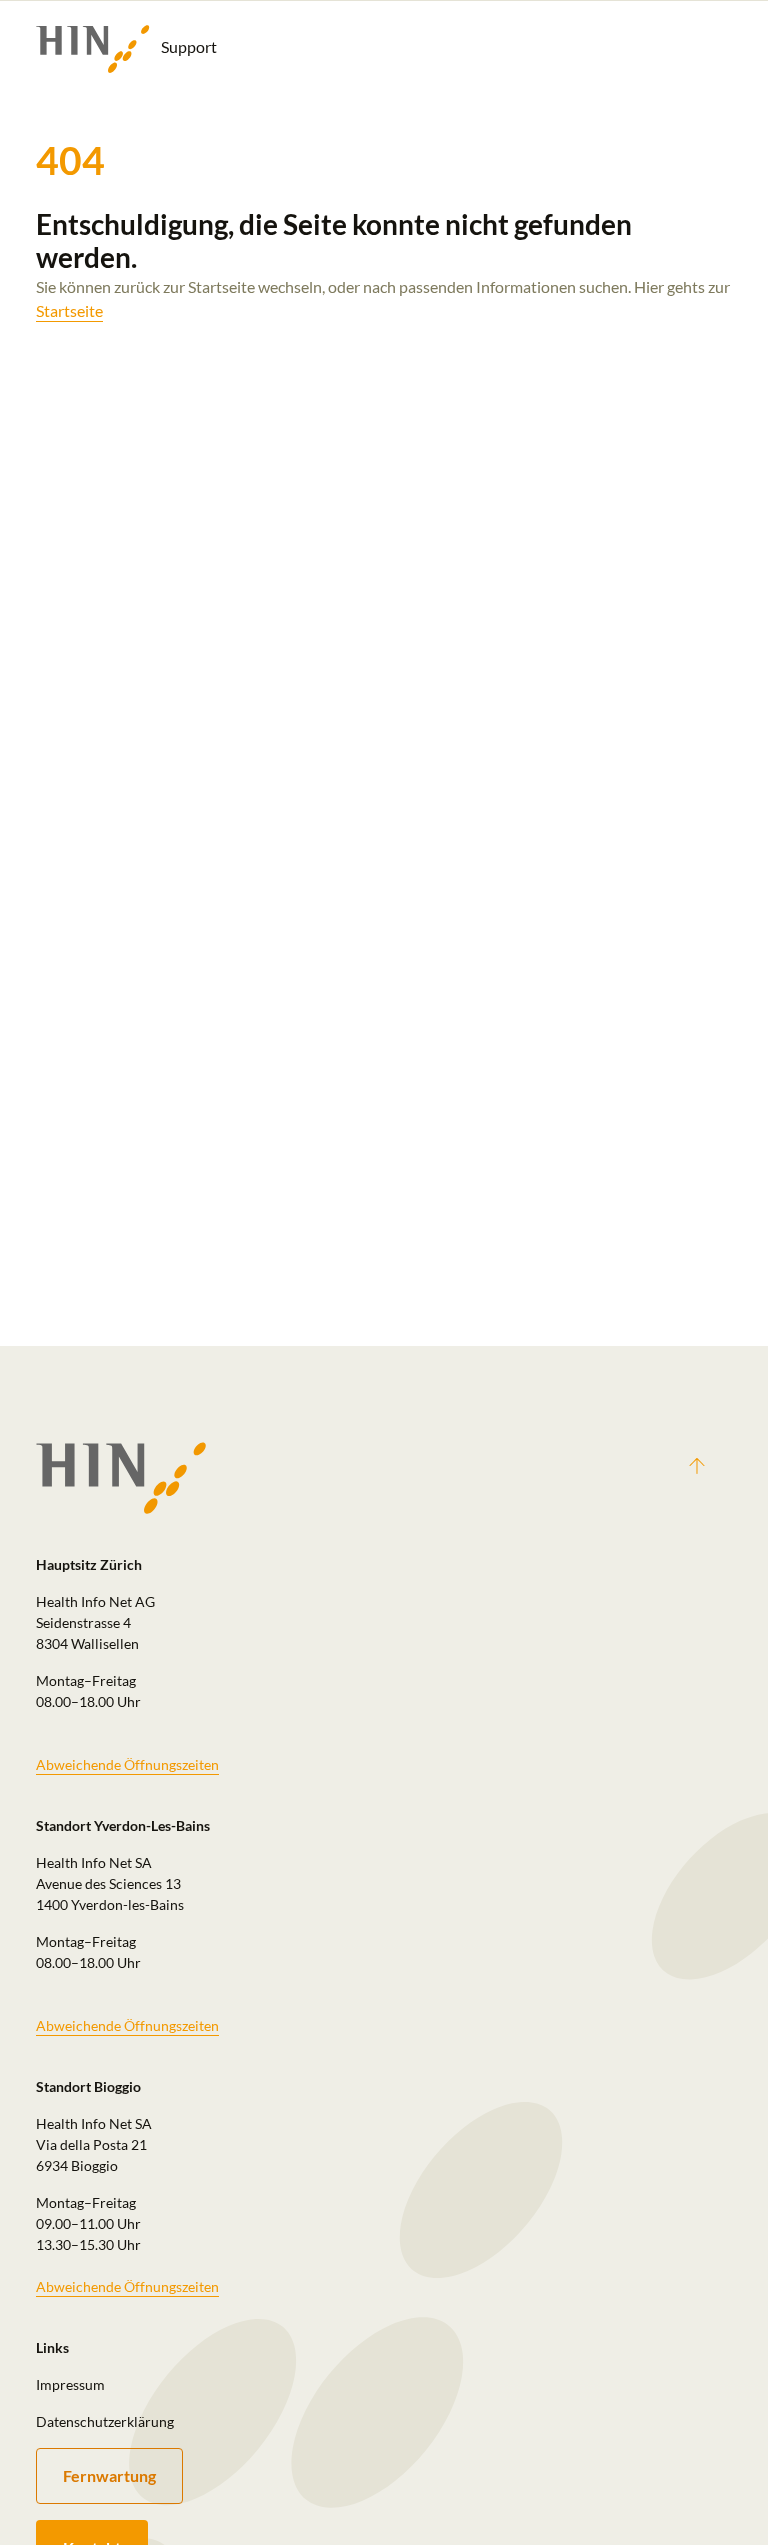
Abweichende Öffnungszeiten (127, 1764)
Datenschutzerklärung (105, 2421)
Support (187, 46)
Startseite (69, 310)
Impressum (70, 2384)
